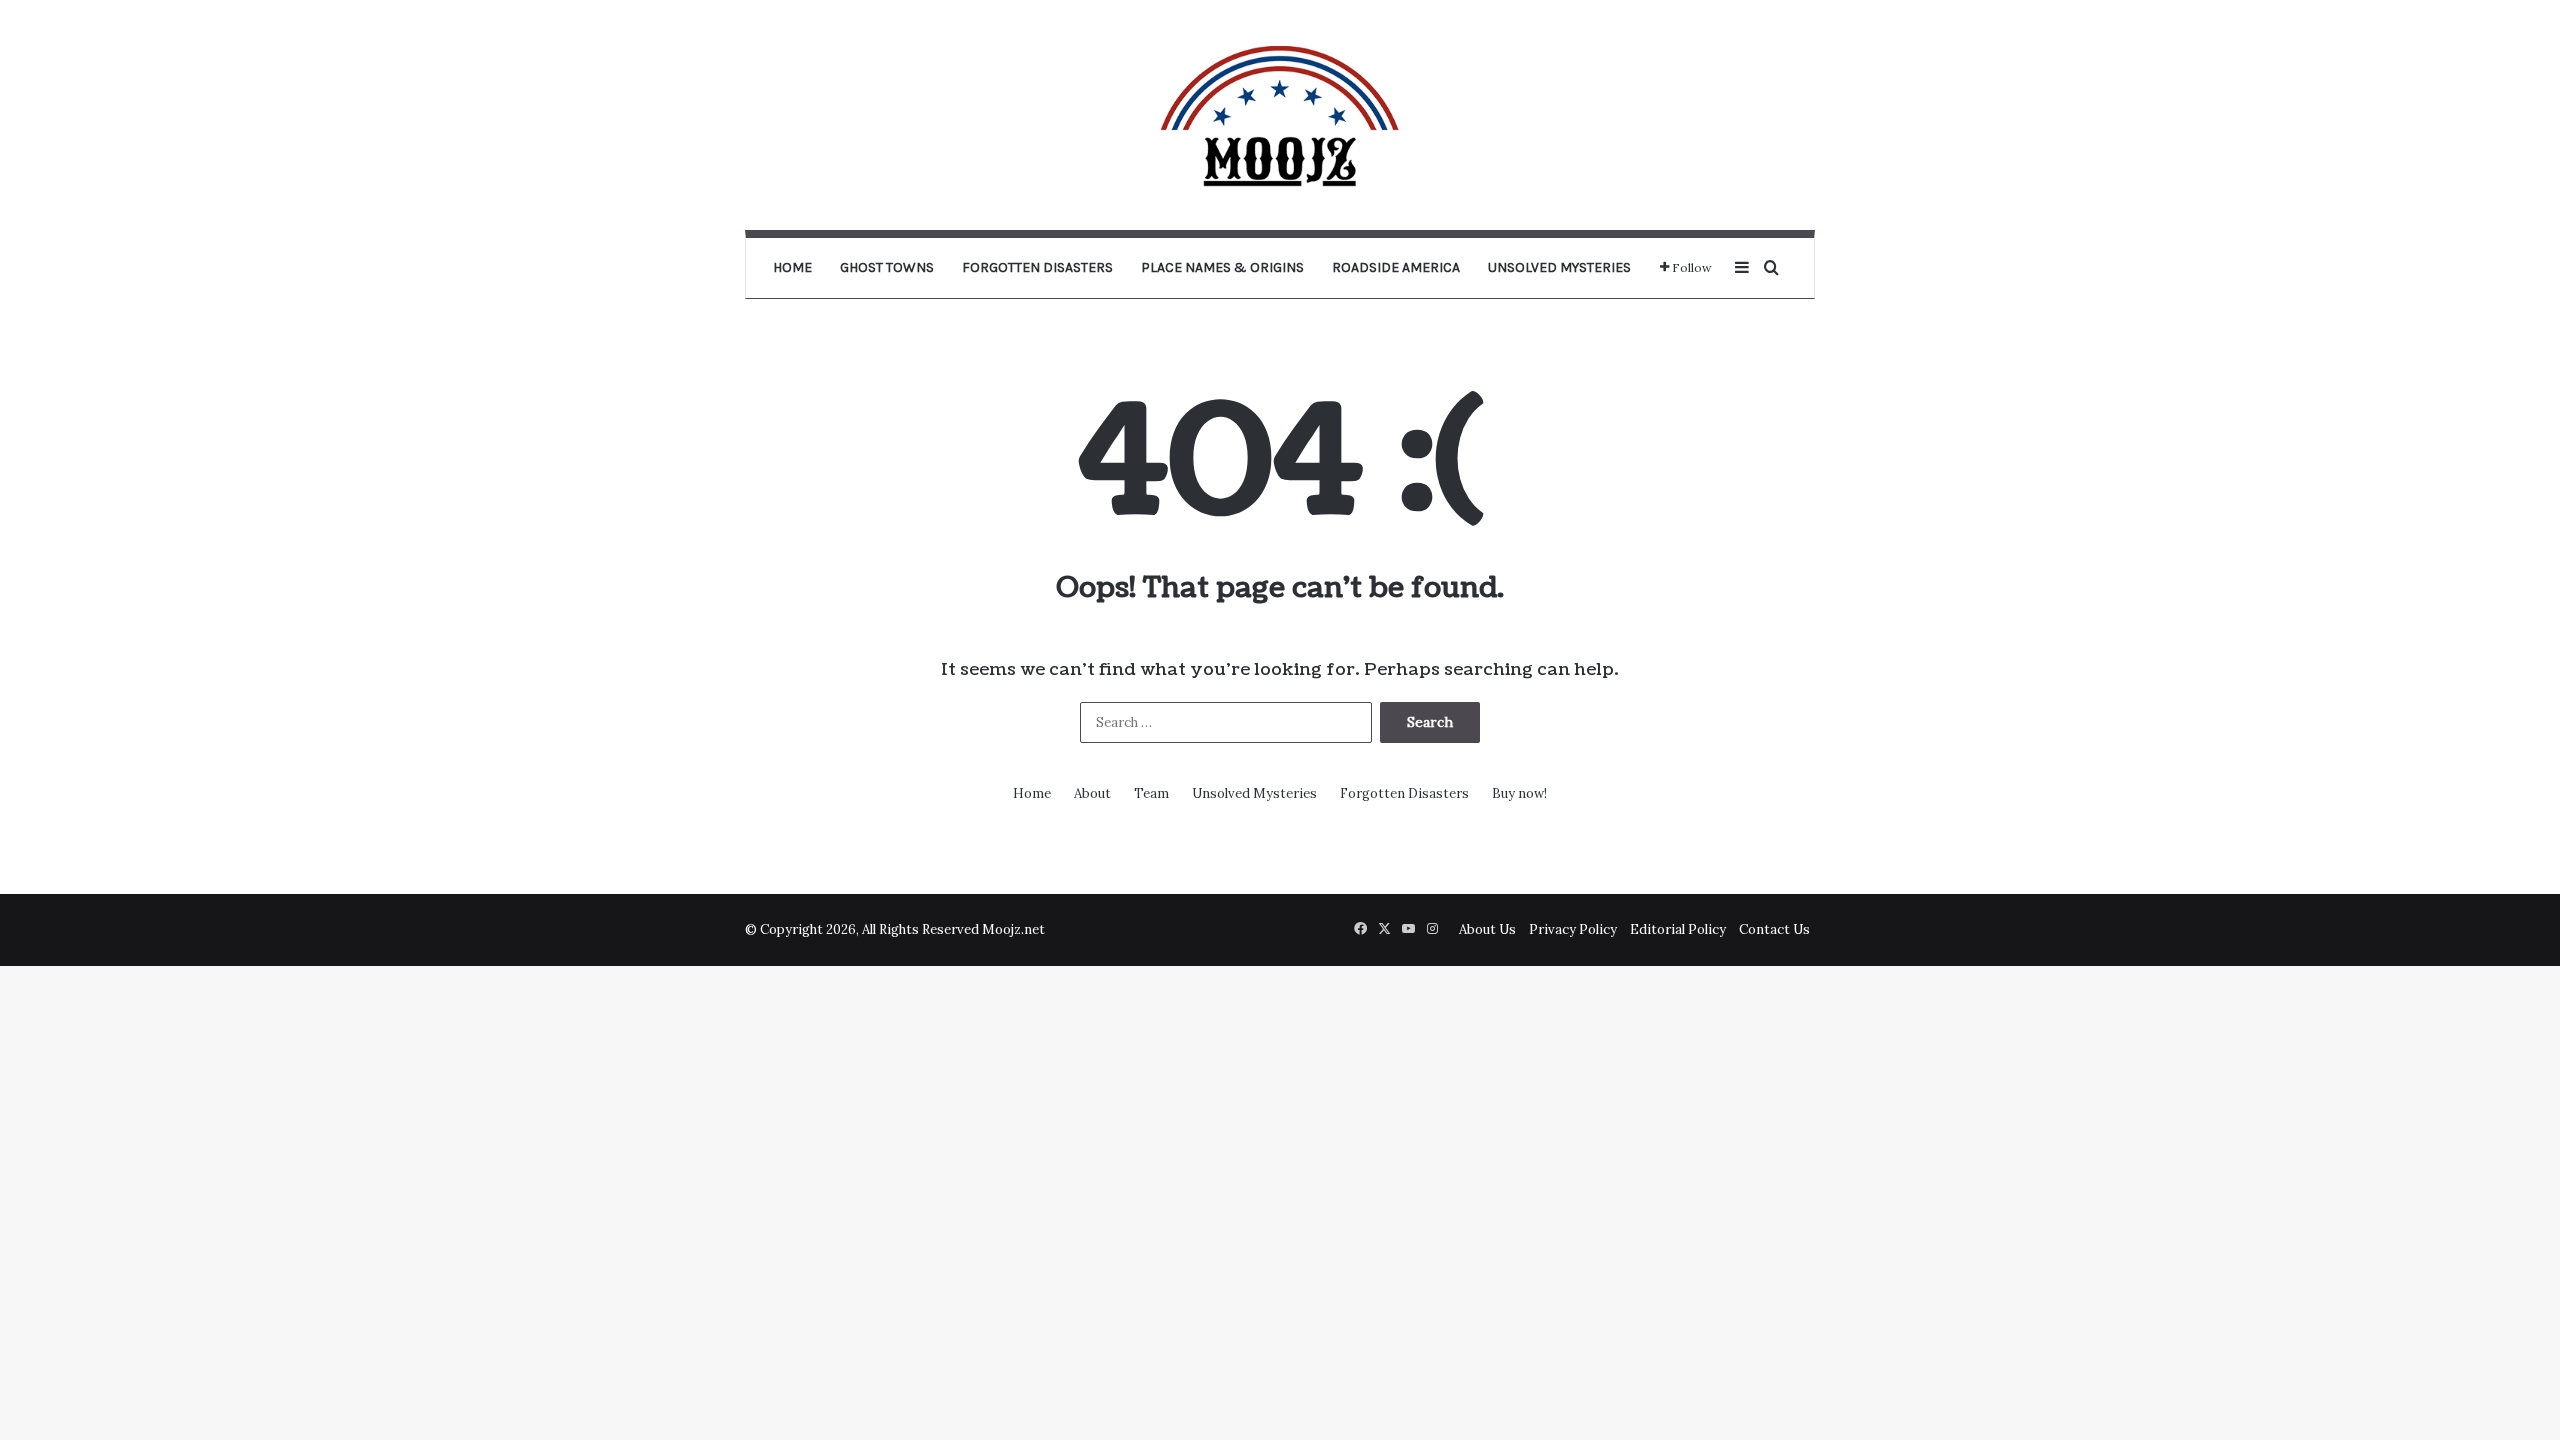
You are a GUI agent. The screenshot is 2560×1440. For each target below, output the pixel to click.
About (1092, 793)
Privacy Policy (1573, 929)
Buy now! (1519, 793)
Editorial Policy (1678, 929)
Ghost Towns (887, 267)
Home (792, 267)
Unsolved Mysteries (1559, 267)
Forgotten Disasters (1037, 267)
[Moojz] (1279, 115)
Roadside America (1396, 267)
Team (1151, 793)
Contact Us (1774, 929)
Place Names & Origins (1222, 267)
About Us (1487, 929)
